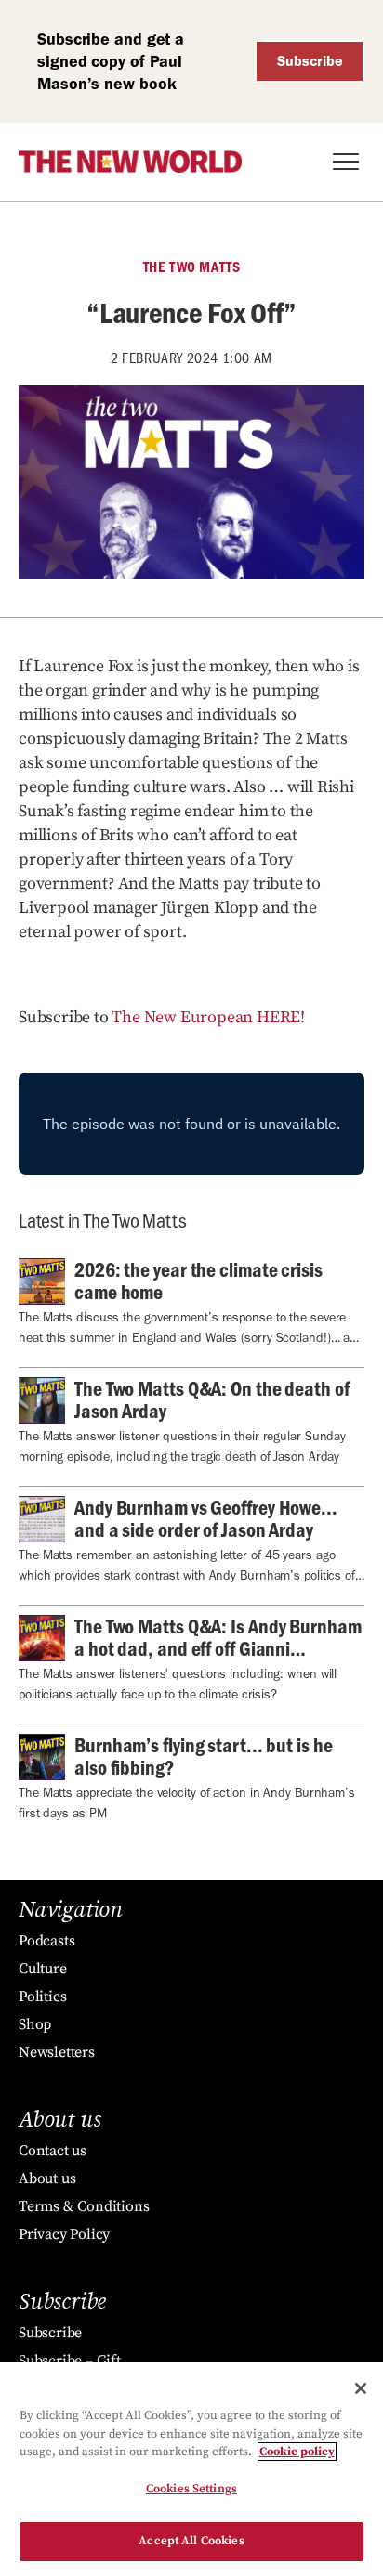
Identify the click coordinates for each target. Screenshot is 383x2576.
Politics (42, 1997)
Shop (35, 2024)
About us (47, 2179)
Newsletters (57, 2052)
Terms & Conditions (84, 2206)
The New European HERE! (208, 1017)
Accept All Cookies (191, 2541)
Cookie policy (297, 2452)
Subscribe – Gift (70, 2361)
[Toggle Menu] (346, 162)
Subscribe (310, 61)
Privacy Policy (64, 2234)
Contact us (53, 2151)
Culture (43, 1969)
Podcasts (46, 1941)
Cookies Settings (191, 2489)
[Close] (361, 2388)
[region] (191, 2469)
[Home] (130, 162)
